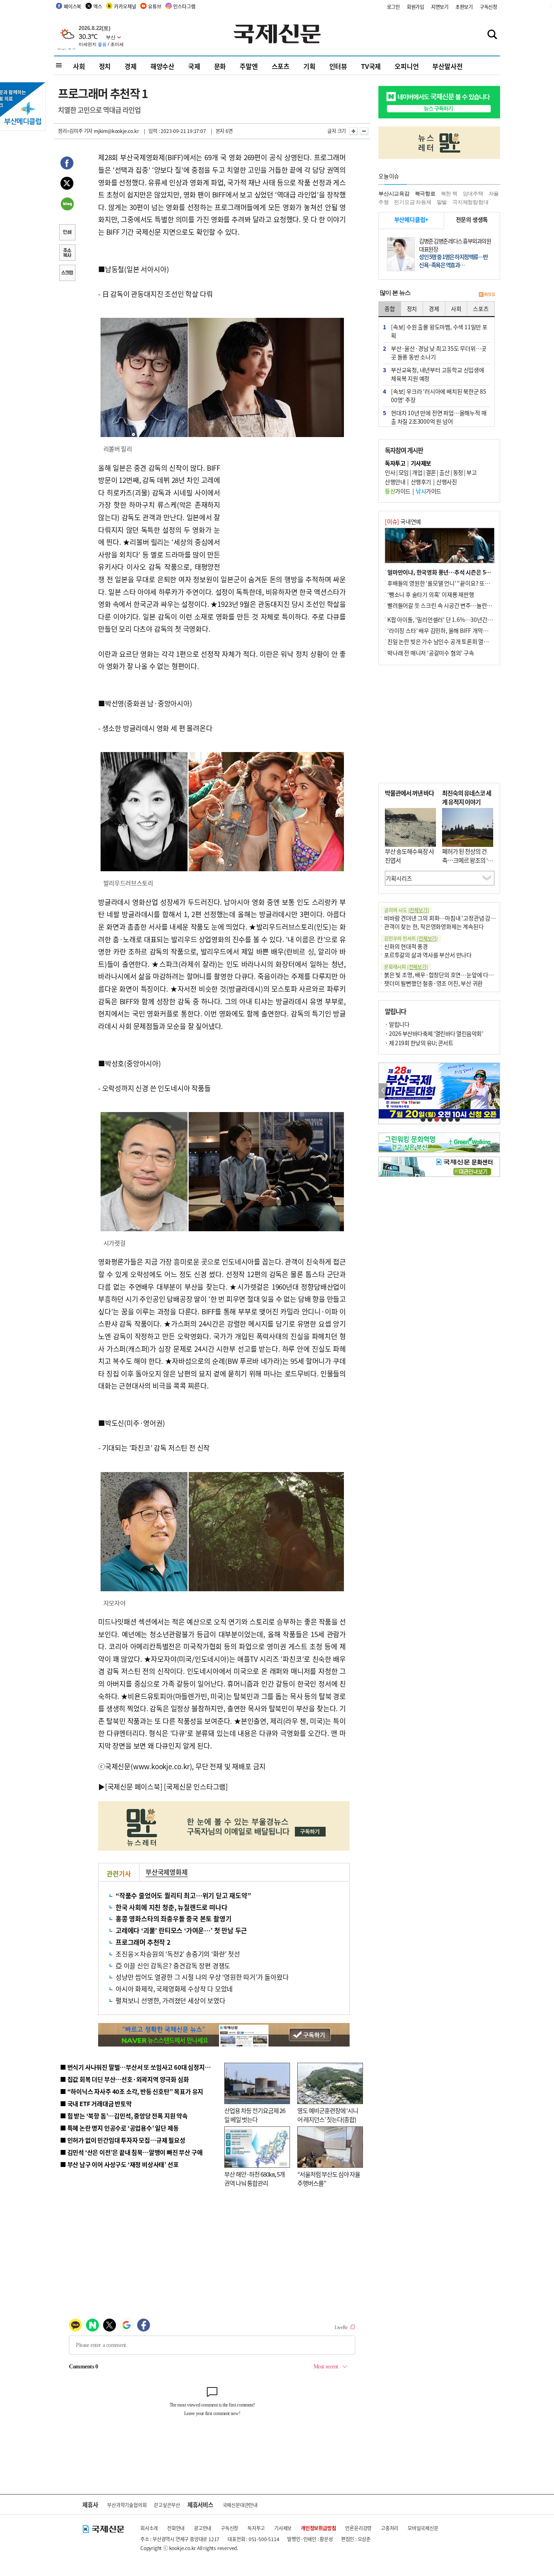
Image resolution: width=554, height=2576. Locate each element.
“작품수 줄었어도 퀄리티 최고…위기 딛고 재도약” (183, 1895)
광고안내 (203, 2528)
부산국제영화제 (167, 1872)
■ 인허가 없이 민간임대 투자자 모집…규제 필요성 (123, 2140)
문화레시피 (406, 967)
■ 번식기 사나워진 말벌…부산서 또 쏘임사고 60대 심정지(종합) (140, 2067)
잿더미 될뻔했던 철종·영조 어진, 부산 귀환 (433, 983)
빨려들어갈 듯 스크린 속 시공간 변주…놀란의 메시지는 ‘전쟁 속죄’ (464, 605)
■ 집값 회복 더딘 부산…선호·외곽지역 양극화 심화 (124, 2079)
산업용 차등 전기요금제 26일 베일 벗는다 (255, 2115)
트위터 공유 (67, 184)
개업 (417, 472)
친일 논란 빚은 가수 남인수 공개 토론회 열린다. (441, 641)
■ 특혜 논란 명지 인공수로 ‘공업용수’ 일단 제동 (119, 2128)
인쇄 (67, 233)
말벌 (442, 202)
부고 (471, 472)
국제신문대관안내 (240, 2505)
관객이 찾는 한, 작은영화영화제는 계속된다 (434, 926)
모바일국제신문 (423, 2528)
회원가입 (415, 7)
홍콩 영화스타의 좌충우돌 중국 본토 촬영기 (173, 1918)
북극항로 (425, 194)
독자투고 (256, 2528)
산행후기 (421, 482)
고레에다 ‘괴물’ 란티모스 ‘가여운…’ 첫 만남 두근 (181, 1930)
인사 (390, 472)
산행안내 (395, 482)
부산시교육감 (394, 194)
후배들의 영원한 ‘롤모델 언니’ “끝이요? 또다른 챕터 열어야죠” (459, 583)
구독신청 (489, 7)
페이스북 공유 (67, 164)
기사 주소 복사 (67, 253)
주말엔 (249, 66)
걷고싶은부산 (167, 2505)
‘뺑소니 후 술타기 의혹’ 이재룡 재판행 (431, 594)
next (495, 1091)
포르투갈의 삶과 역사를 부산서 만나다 (428, 955)
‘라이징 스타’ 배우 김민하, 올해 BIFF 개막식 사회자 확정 (452, 630)
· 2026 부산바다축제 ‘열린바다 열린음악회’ (434, 1033)
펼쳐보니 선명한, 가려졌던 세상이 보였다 (171, 2000)
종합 (390, 309)
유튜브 (155, 6)
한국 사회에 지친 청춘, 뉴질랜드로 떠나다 (171, 1907)
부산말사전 (447, 66)
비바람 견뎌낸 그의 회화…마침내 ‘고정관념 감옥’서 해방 (449, 918)
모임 (404, 472)
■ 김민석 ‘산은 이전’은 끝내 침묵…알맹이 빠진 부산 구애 (131, 2152)
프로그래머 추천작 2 (143, 1942)
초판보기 (464, 7)
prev (383, 1091)
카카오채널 (125, 6)
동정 (458, 472)
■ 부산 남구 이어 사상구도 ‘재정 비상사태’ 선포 (119, 2164)
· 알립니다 (397, 1024)
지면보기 (440, 7)
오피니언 (407, 66)
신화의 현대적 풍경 (406, 946)
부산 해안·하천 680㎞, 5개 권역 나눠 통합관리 (254, 2179)
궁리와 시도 (406, 910)
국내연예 (403, 521)
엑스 (98, 6)
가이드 (398, 491)
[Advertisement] (285, 512)
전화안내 (176, 2528)
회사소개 (149, 2528)
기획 (309, 66)
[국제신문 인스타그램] (196, 1786)
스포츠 (281, 66)
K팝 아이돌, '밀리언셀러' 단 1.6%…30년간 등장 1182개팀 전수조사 (466, 619)
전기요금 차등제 (412, 202)
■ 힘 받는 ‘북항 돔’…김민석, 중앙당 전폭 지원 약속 (124, 2116)
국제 (194, 66)
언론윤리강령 (358, 2528)
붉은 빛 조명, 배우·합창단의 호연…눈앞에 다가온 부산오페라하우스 (463, 975)
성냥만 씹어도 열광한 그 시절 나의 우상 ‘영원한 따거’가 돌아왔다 (202, 1977)
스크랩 (67, 274)
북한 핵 (449, 194)
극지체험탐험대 (470, 202)
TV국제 (371, 66)
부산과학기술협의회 (127, 2505)
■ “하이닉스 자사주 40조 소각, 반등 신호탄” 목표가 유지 (132, 2091)
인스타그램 (184, 6)
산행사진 (447, 482)
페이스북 (72, 6)
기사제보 (283, 2528)
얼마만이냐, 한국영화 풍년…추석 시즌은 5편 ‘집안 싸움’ (453, 572)
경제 (131, 66)
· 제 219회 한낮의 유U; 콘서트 (419, 1043)
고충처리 (390, 2528)
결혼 (431, 472)
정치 (105, 66)
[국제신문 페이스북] (134, 1786)
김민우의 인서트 (411, 938)
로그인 (393, 7)
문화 (220, 66)
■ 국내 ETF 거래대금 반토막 (96, 2103)
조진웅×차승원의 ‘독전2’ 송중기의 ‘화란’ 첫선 (178, 1954)
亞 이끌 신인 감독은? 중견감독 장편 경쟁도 (173, 1965)
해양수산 (162, 66)
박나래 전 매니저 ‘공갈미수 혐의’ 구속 (431, 653)
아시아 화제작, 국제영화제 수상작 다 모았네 (174, 1989)
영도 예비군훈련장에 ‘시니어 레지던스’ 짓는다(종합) (328, 2115)
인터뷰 (338, 66)
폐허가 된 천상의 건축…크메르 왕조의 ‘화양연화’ (467, 860)
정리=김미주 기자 (75, 131)
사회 (79, 66)
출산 (444, 472)
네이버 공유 (67, 205)
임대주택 (473, 194)
